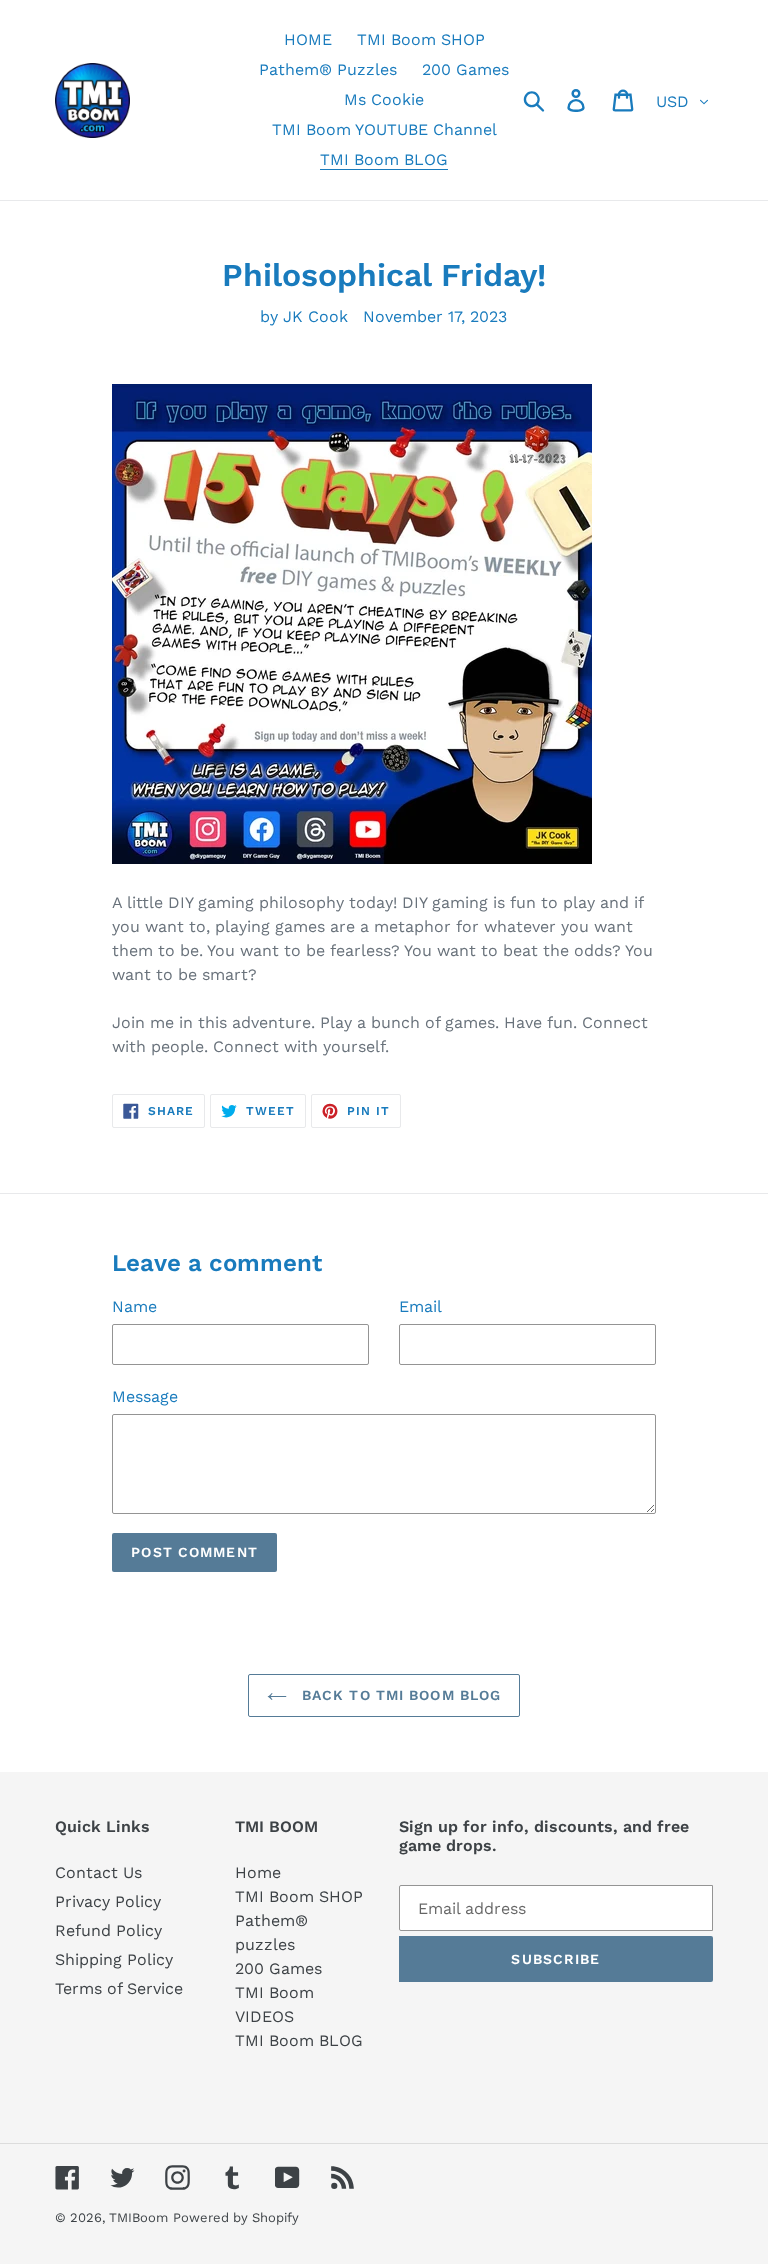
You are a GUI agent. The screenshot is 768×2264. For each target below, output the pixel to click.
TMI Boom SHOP (299, 1896)
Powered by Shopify (236, 2217)
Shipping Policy (114, 1959)
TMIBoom (138, 2217)
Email (420, 1306)
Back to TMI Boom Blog (399, 1695)
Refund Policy (108, 1930)
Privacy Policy (108, 1901)
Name (134, 1306)
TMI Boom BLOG (299, 2040)
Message (145, 1396)
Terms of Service (119, 1988)
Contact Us (98, 1872)
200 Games (278, 1968)
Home (258, 1872)
